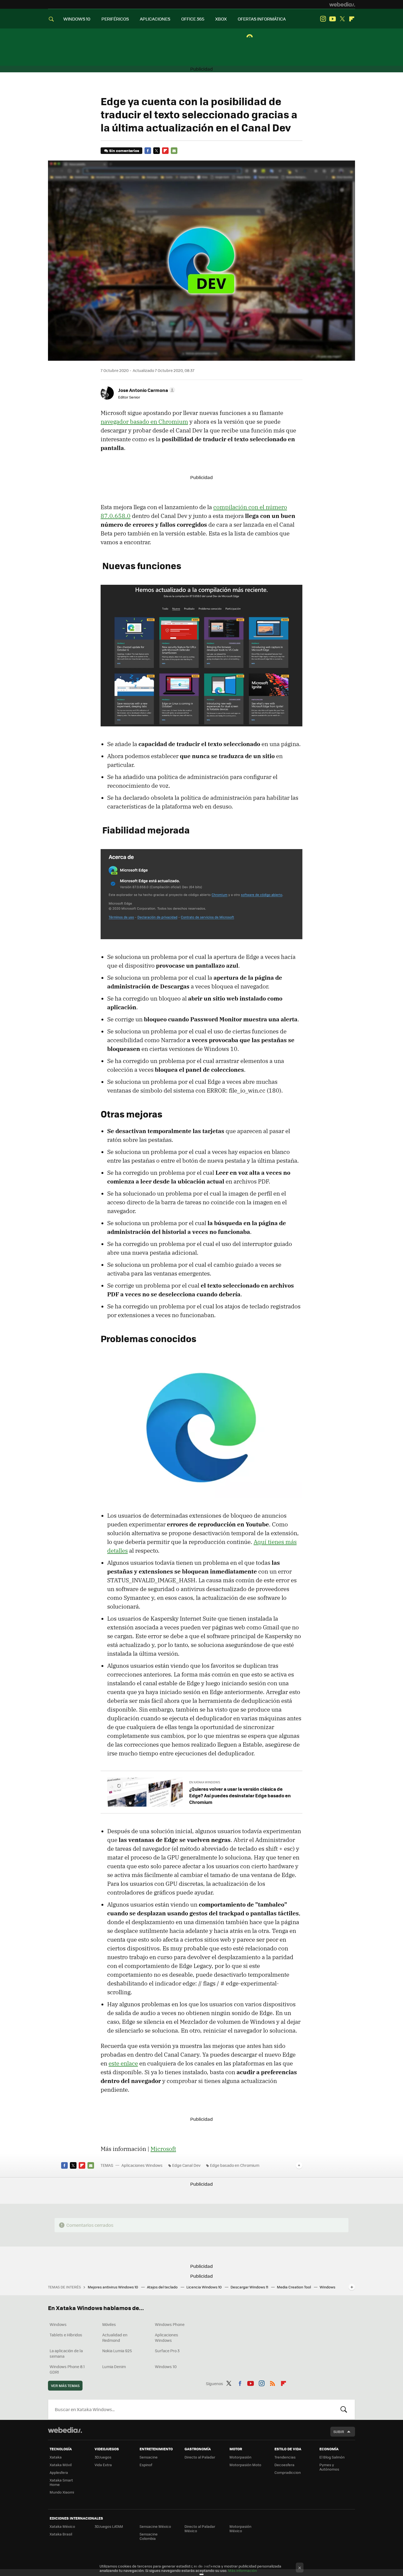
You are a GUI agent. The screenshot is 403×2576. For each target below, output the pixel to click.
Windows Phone (170, 2324)
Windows (58, 2324)
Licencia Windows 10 (205, 2287)
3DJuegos (103, 2457)
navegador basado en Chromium (144, 422)
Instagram (323, 19)
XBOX (221, 19)
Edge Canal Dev (186, 2165)
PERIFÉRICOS (115, 19)
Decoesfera (284, 2465)
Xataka (56, 2457)
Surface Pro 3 (167, 2351)
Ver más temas (65, 2386)
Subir (339, 2432)
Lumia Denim (114, 2366)
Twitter (342, 19)
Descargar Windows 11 (250, 2287)
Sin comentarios (124, 151)
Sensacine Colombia (149, 2536)
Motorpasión (240, 2457)
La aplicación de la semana (66, 2353)
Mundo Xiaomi (62, 2492)
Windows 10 (166, 2366)
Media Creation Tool (294, 2287)
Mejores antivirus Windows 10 (113, 2287)
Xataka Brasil (61, 2534)
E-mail (174, 151)
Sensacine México (155, 2526)
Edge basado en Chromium (235, 2165)
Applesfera (59, 2472)
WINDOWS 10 (77, 19)
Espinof (146, 2465)
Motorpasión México (240, 2528)
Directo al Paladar (200, 2457)
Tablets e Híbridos (66, 2335)
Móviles (109, 2324)
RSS (273, 2383)
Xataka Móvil (61, 2465)
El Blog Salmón (332, 2457)
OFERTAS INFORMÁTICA (262, 19)
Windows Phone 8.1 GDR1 (67, 2369)
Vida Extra (103, 2465)
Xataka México (62, 2526)
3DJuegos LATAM (109, 2526)
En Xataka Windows (205, 1782)
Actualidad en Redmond (115, 2337)
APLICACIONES (155, 19)
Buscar (344, 2409)
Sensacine (149, 2457)
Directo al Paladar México (200, 2528)
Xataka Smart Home (61, 2482)
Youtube (333, 19)
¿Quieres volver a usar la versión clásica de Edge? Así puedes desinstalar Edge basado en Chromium (240, 1795)
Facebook (148, 151)
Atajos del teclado (163, 2287)
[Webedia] (342, 4)
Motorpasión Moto (245, 2465)
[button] (146, 390)
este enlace (123, 2063)
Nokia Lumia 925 (117, 2351)
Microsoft (163, 2149)
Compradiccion (288, 2472)
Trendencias (285, 2457)
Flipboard (352, 19)
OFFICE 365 (193, 19)
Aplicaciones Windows (142, 2165)
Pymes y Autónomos (329, 2467)
